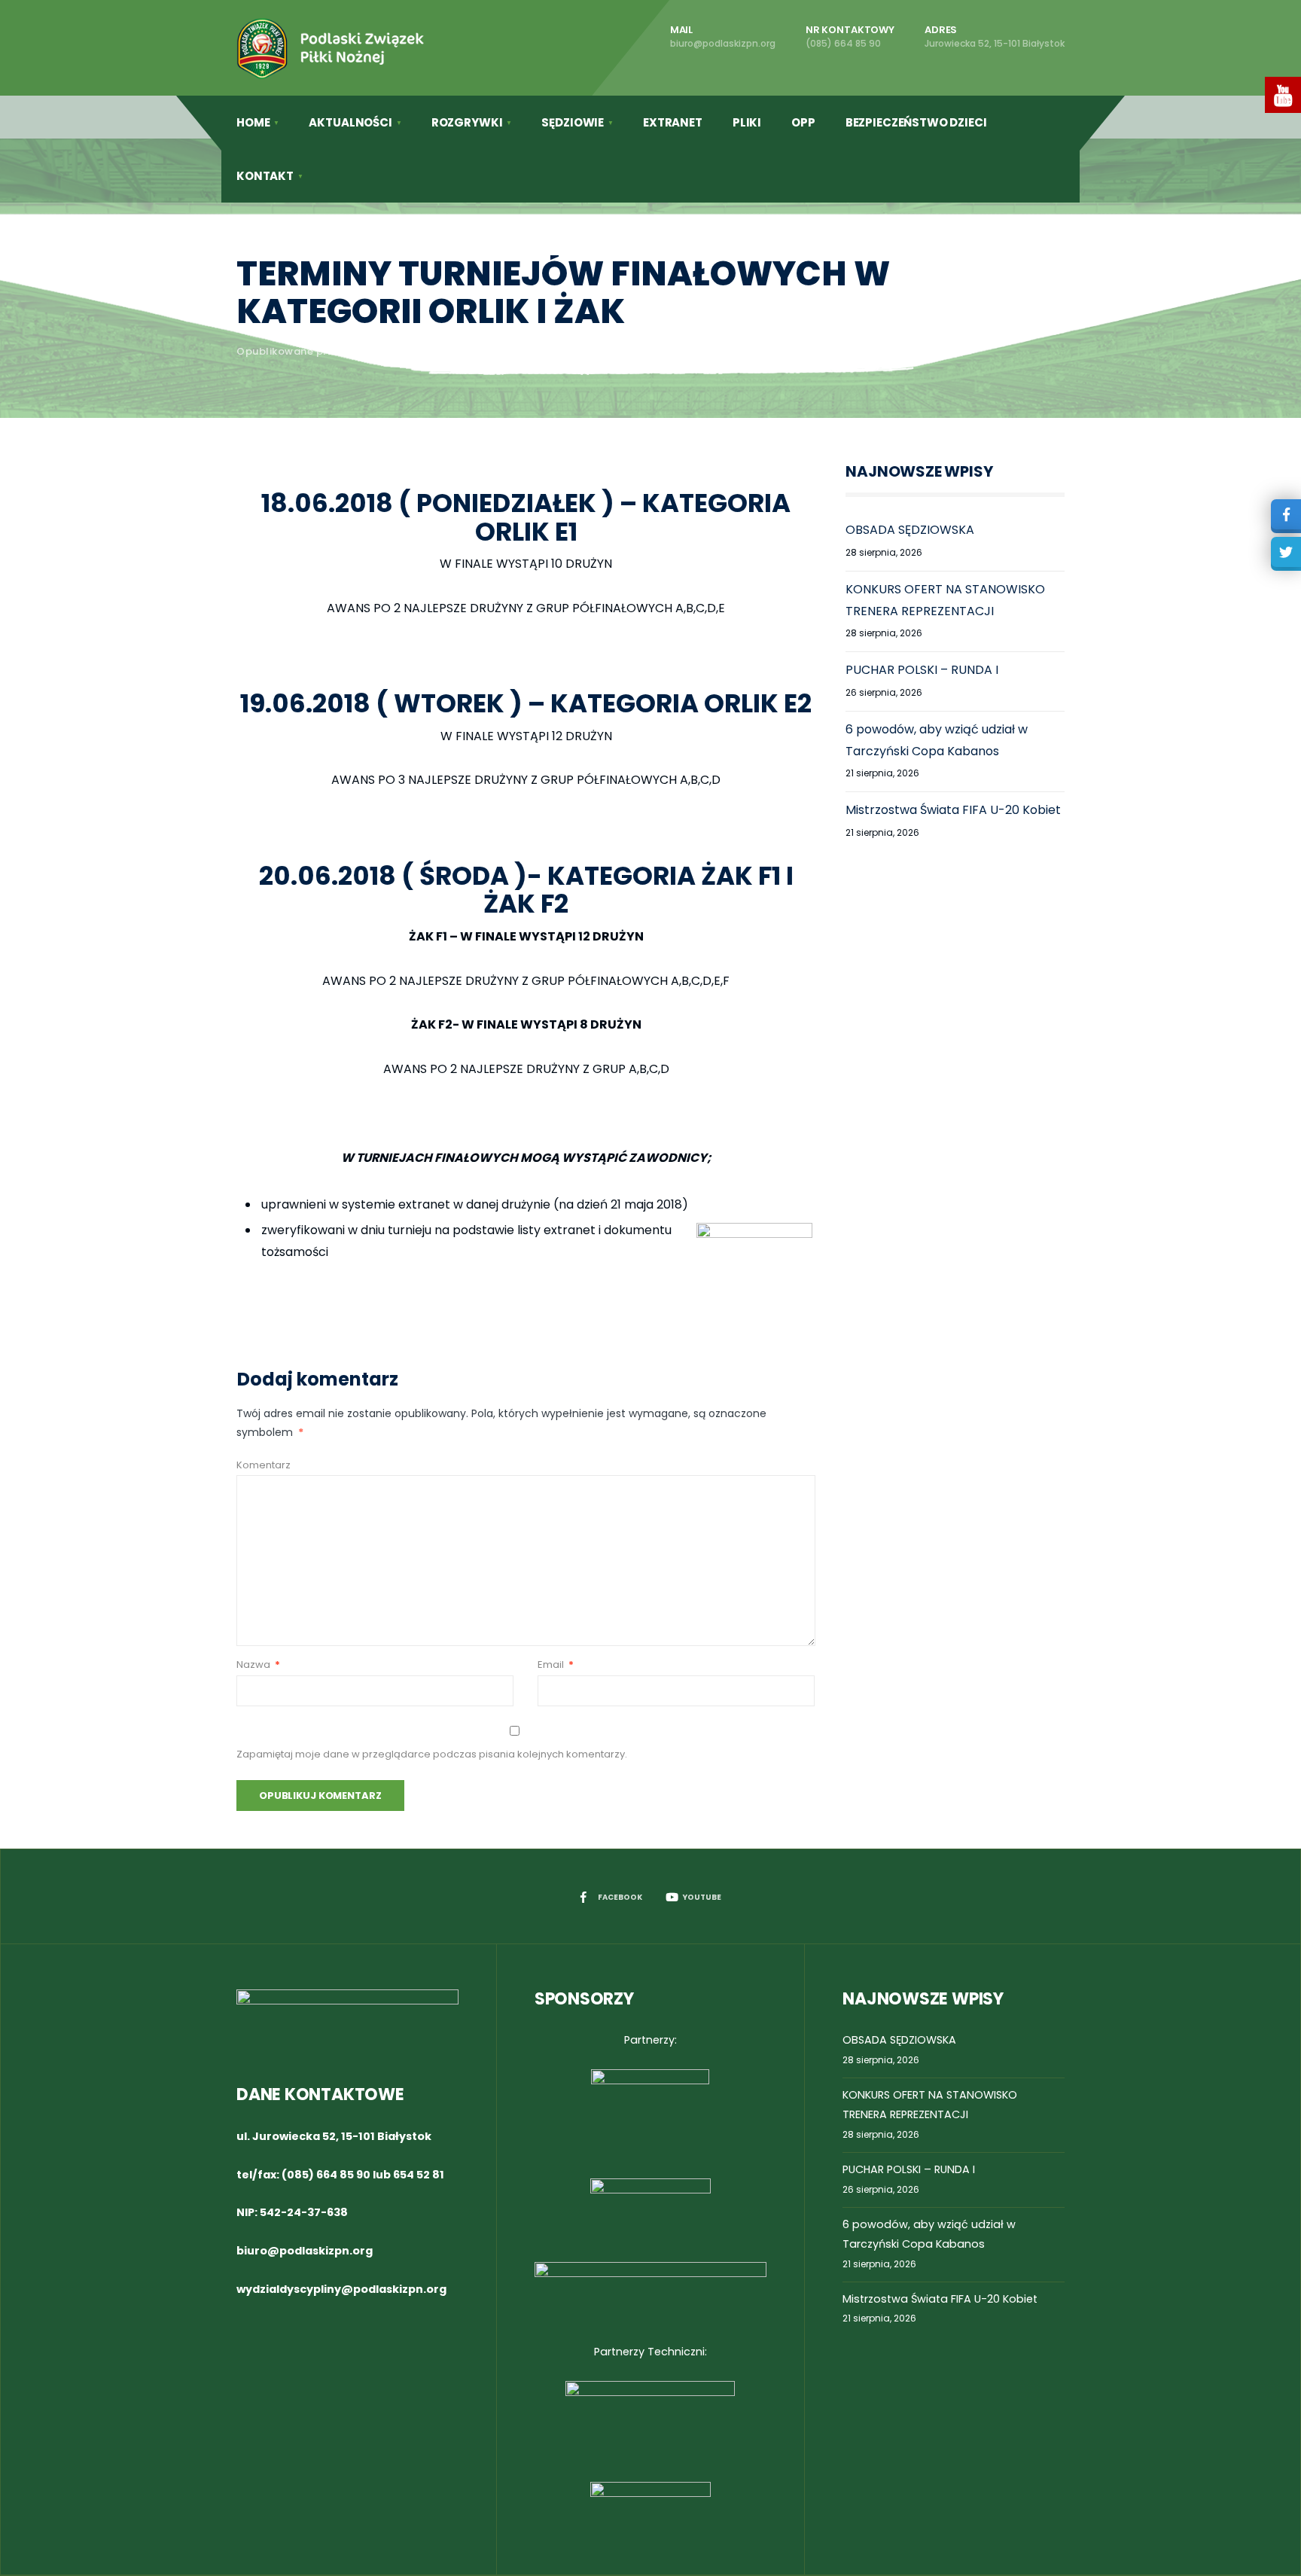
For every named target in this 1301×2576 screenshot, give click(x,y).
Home (253, 122)
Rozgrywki (467, 122)
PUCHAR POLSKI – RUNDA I (922, 670)
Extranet (673, 122)
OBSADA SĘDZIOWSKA (910, 530)
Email (556, 1664)
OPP (803, 122)
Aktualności (350, 122)
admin (365, 351)
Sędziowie (573, 122)
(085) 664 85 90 (326, 2175)
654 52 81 (419, 2175)
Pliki (747, 122)
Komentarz (264, 1465)
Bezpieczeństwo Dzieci (916, 122)
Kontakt (265, 176)
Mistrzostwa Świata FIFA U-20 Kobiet (953, 810)
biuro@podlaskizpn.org (305, 2251)
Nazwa (258, 1664)
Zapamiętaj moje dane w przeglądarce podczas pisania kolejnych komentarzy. (432, 1754)
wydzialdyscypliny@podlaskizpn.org (341, 2289)
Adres (995, 36)
